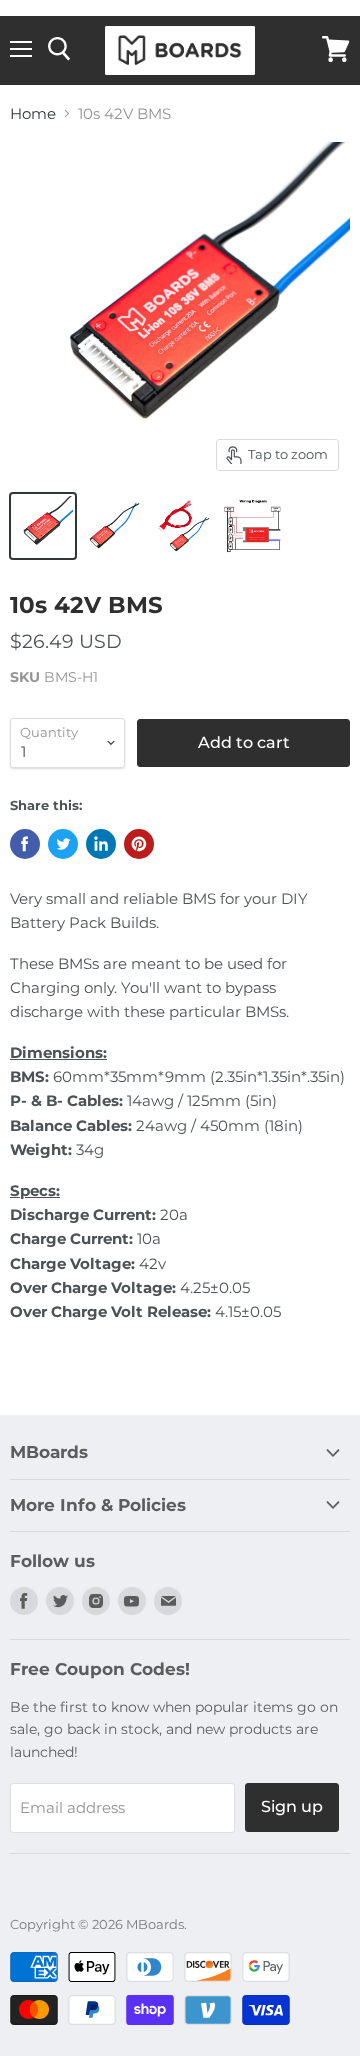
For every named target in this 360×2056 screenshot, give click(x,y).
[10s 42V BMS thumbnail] (43, 526)
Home (33, 113)
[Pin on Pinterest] (139, 844)
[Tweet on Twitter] (63, 844)
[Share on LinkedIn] (101, 844)
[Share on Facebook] (25, 844)
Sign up (292, 1806)
